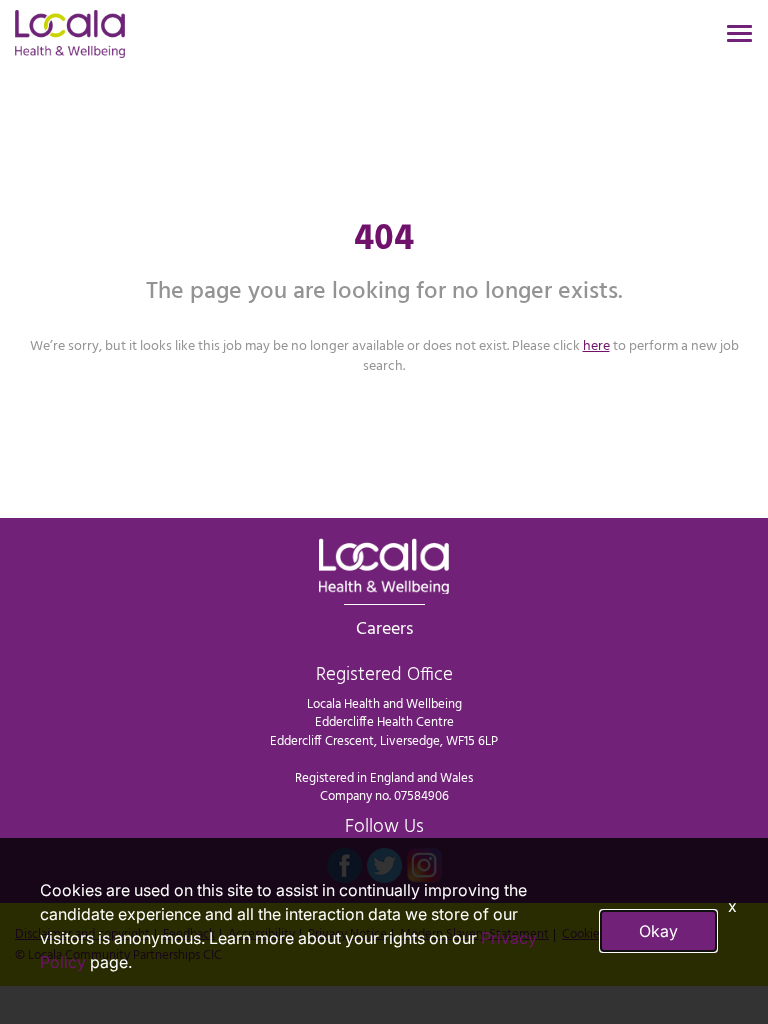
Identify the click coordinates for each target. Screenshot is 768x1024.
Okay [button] (658, 931)
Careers (384, 629)
